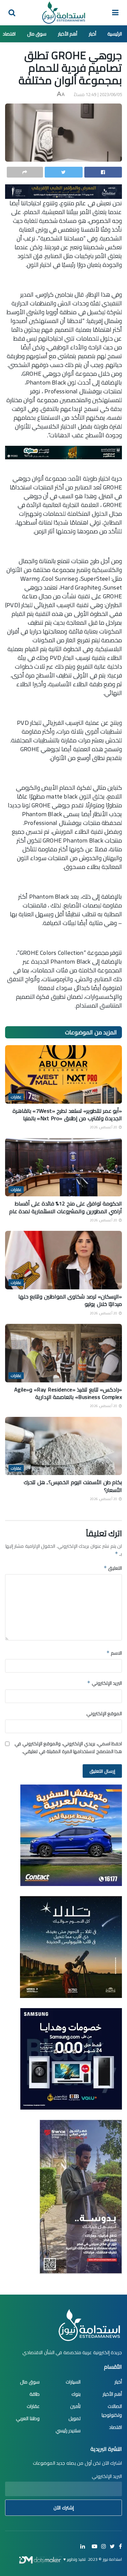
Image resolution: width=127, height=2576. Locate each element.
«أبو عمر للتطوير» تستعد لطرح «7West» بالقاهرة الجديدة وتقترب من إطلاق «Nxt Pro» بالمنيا (67, 1114)
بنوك (76, 2394)
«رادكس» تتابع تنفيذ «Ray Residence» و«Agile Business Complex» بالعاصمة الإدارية (68, 1393)
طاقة (35, 2394)
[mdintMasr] (71, 1947)
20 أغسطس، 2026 (104, 1127)
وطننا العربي (28, 2418)
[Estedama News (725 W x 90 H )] (63, 191)
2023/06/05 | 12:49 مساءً (98, 94)
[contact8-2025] (71, 1835)
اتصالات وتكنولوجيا (112, 2411)
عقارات (16, 1097)
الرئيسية (115, 34)
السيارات (73, 2382)
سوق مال (37, 34)
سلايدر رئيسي (68, 2431)
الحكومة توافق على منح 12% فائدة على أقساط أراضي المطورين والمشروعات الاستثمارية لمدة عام (66, 1207)
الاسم (114, 1653)
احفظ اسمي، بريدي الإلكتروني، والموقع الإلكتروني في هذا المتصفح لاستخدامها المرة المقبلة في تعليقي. (68, 1747)
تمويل (75, 2418)
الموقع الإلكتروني (104, 1713)
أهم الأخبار (68, 34)
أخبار (92, 34)
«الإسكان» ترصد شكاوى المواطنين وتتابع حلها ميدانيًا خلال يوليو (70, 1300)
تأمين (75, 2406)
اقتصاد (9, 34)
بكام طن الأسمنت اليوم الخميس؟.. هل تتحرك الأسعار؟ (73, 1486)
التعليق (113, 1568)
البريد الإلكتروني (104, 1683)
